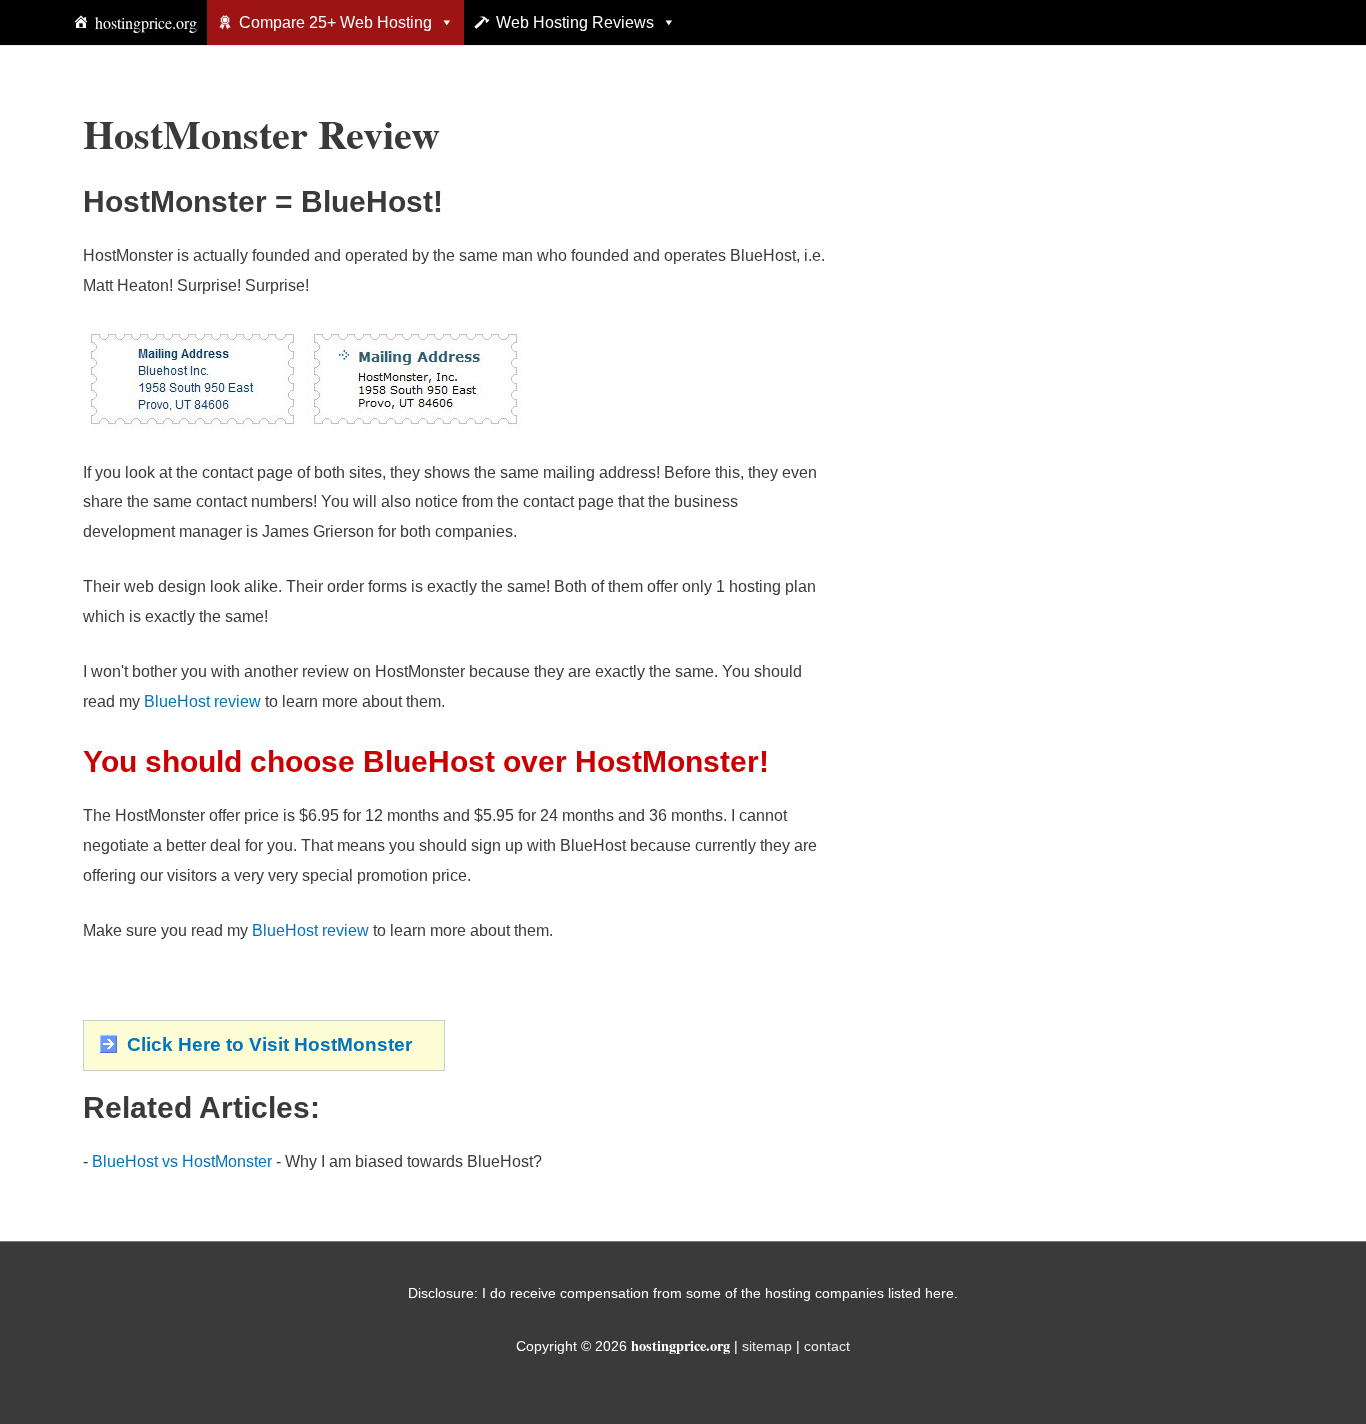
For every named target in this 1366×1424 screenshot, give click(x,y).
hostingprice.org (146, 22)
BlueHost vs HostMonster (182, 1161)
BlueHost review (202, 701)
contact (827, 1346)
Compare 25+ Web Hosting (335, 22)
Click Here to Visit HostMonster (269, 1044)
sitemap (767, 1346)
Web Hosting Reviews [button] (575, 22)
